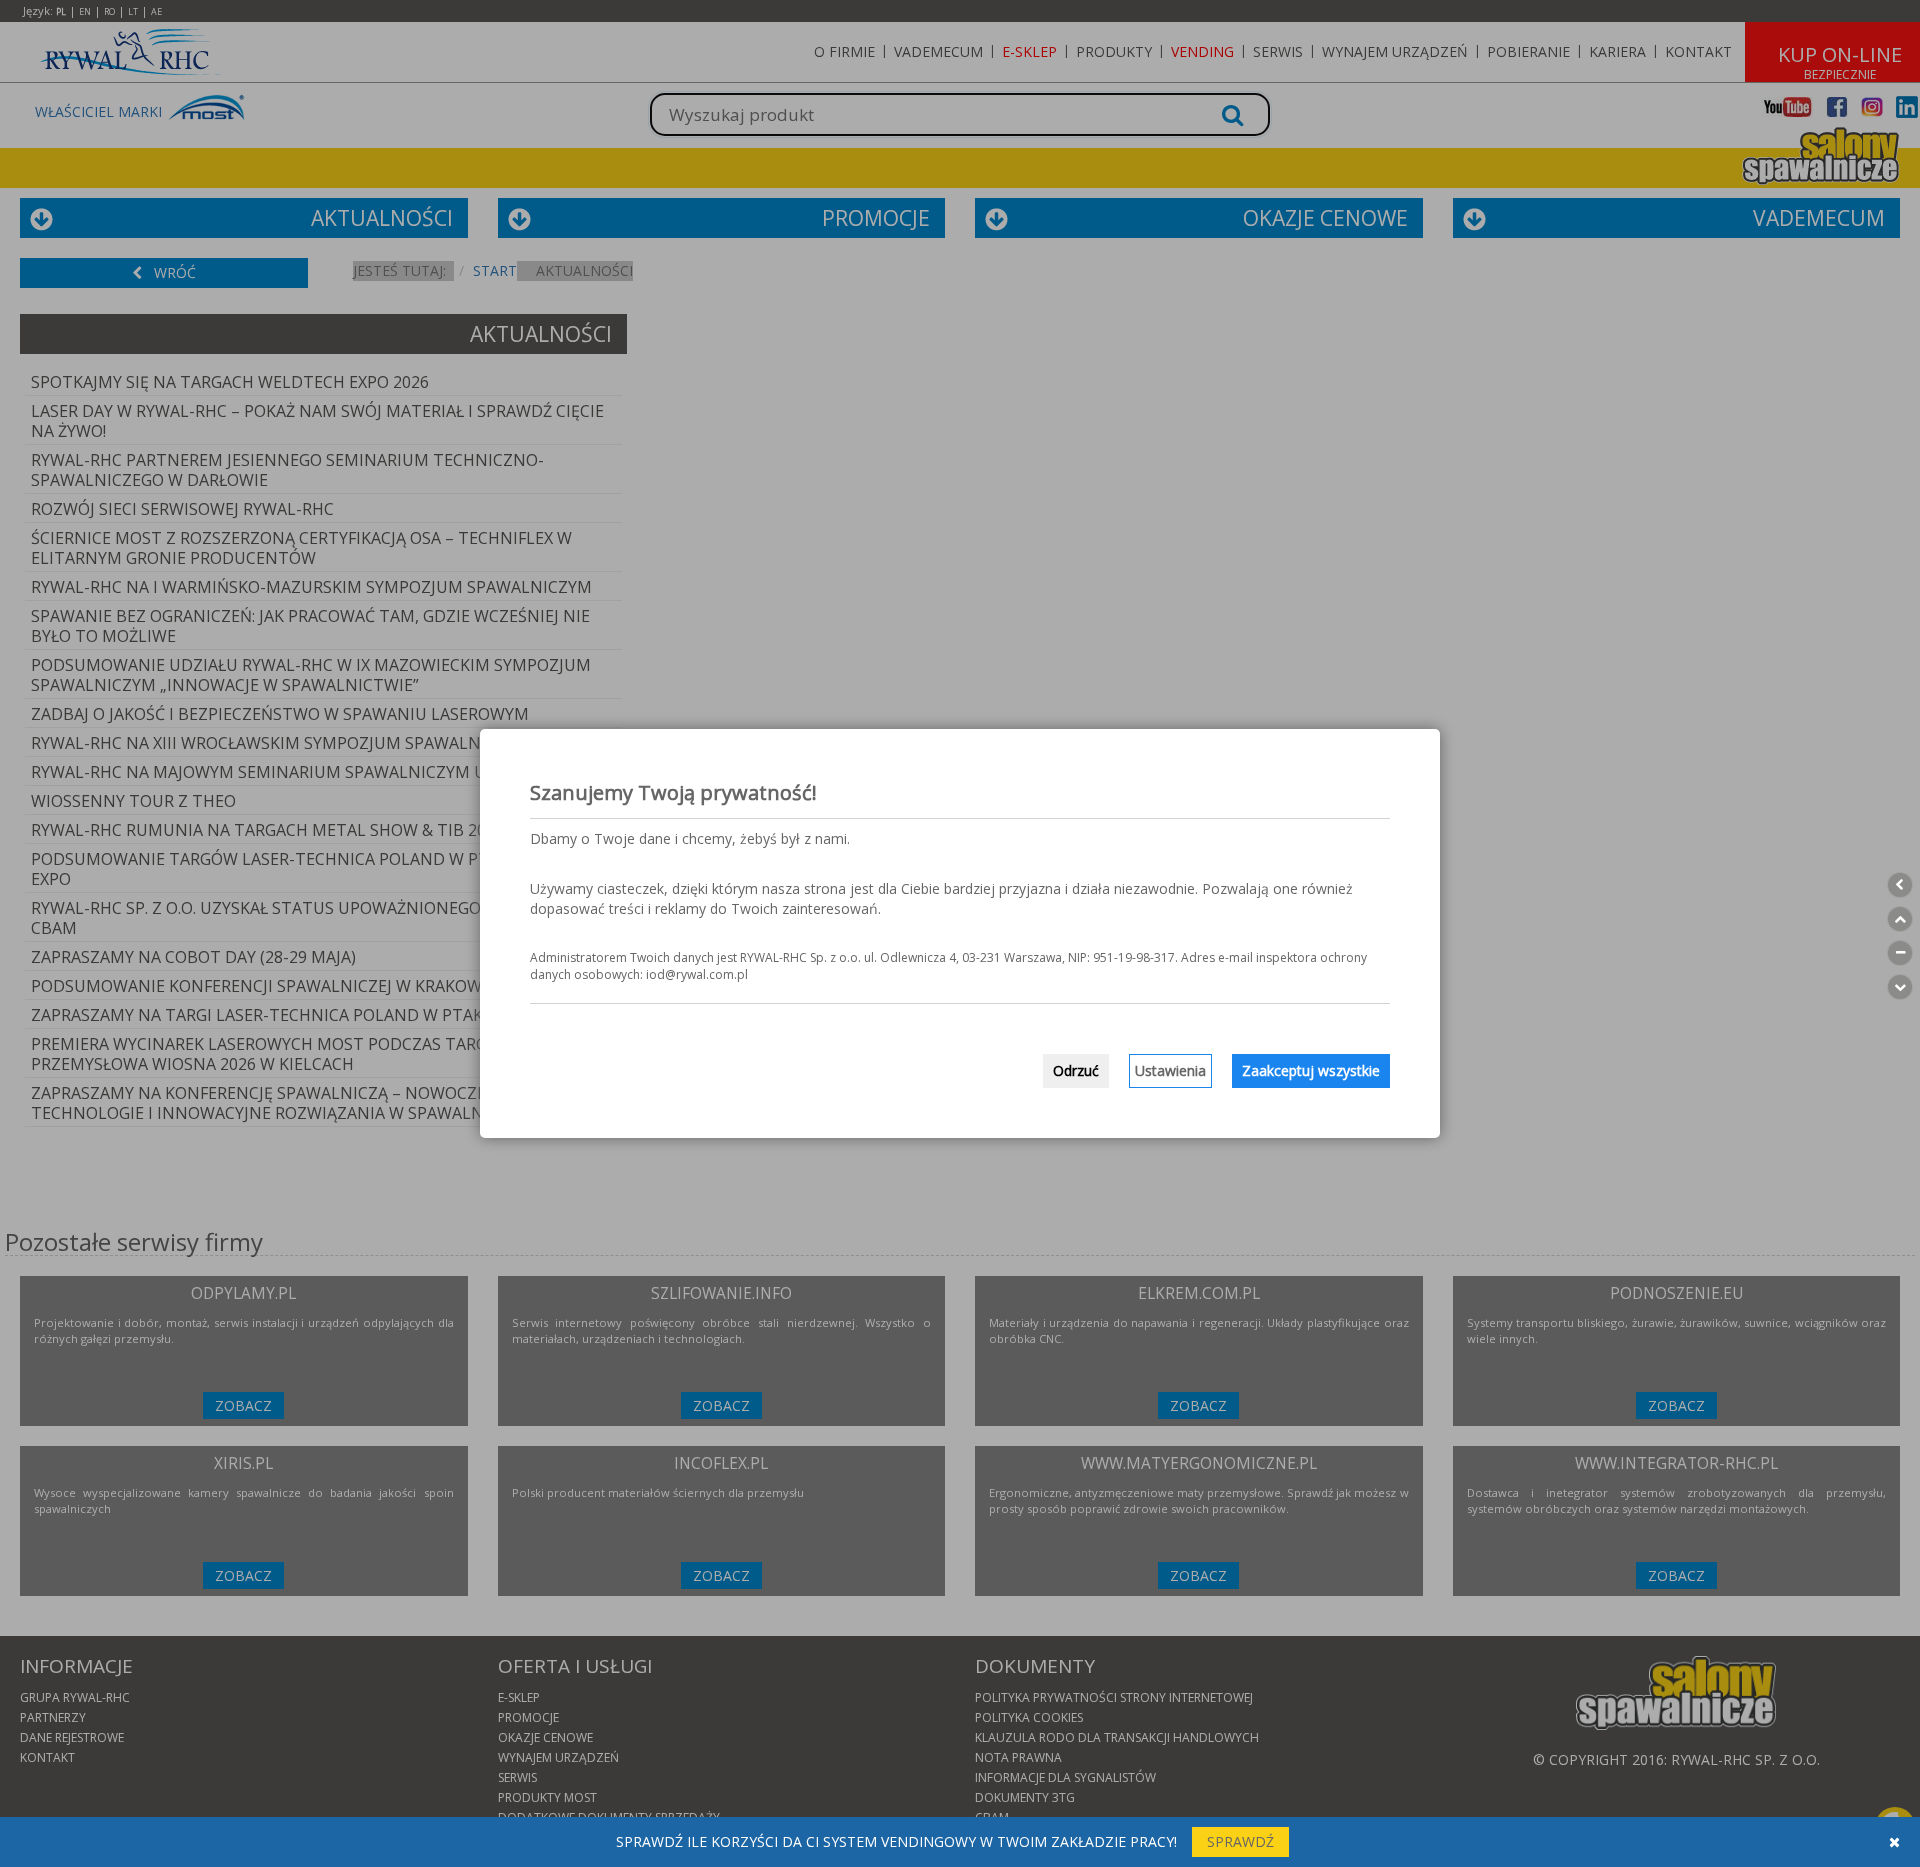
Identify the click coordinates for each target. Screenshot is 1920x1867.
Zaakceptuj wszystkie (1311, 1070)
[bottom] (1900, 987)
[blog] (1900, 953)
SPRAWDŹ (1240, 1841)
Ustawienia (1170, 1070)
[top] (1900, 919)
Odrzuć (1076, 1070)
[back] (1900, 885)
